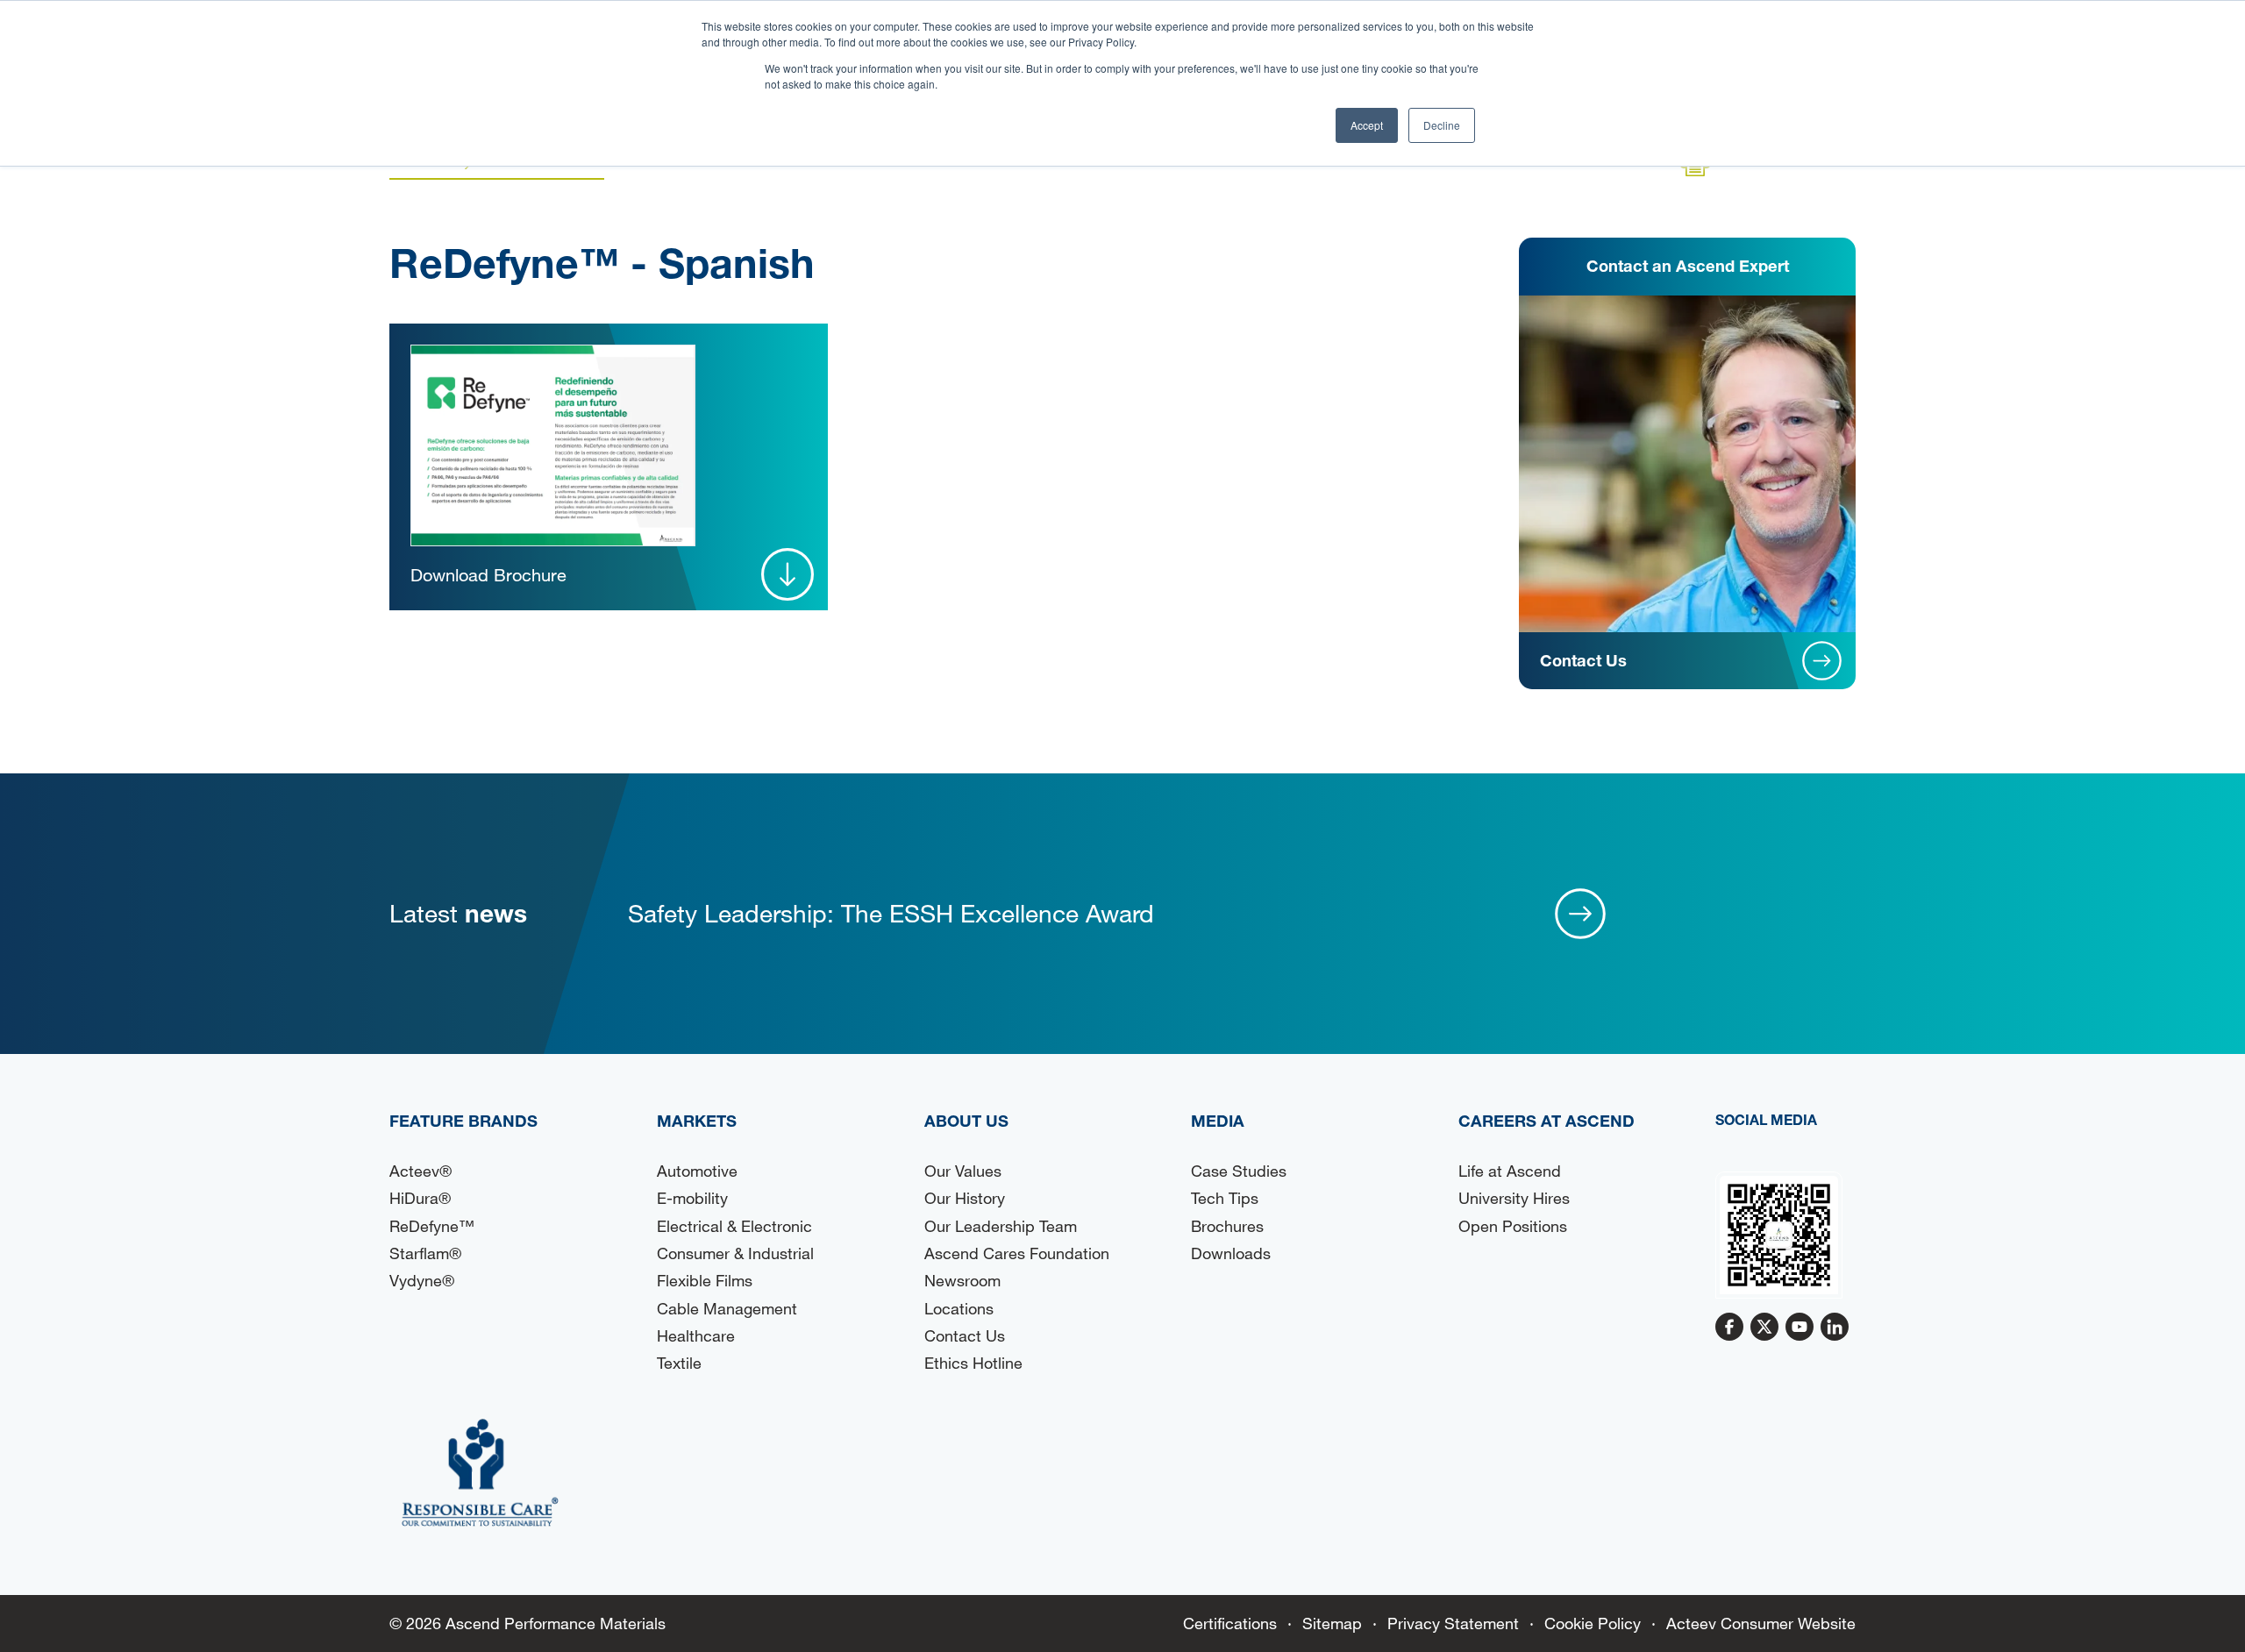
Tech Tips (1225, 1198)
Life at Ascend (1510, 1171)
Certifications (1230, 1623)
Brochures (1227, 1226)
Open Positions (1513, 1226)
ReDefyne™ (432, 1226)
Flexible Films (705, 1280)
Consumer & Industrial (735, 1253)
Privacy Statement (1453, 1623)
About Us (966, 1121)
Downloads (1231, 1253)
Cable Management (727, 1308)
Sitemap (1332, 1623)
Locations (959, 1308)
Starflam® (425, 1253)
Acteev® (420, 1171)
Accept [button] (1367, 125)
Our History (965, 1198)
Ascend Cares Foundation (1017, 1253)
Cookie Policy (1593, 1623)
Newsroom (962, 1280)
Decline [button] (1442, 125)
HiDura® (420, 1198)
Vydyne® (422, 1280)
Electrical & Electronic (734, 1226)
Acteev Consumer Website (1761, 1623)
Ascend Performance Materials (556, 1623)
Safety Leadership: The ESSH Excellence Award (891, 913)
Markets (697, 1121)
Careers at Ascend (1547, 1121)
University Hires (1514, 1198)
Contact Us (965, 1335)
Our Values (963, 1171)
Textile (679, 1363)
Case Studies (1239, 1171)
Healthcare (696, 1335)
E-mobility (692, 1198)
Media (1218, 1121)
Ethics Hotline (973, 1363)
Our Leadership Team (1001, 1226)
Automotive (697, 1171)
